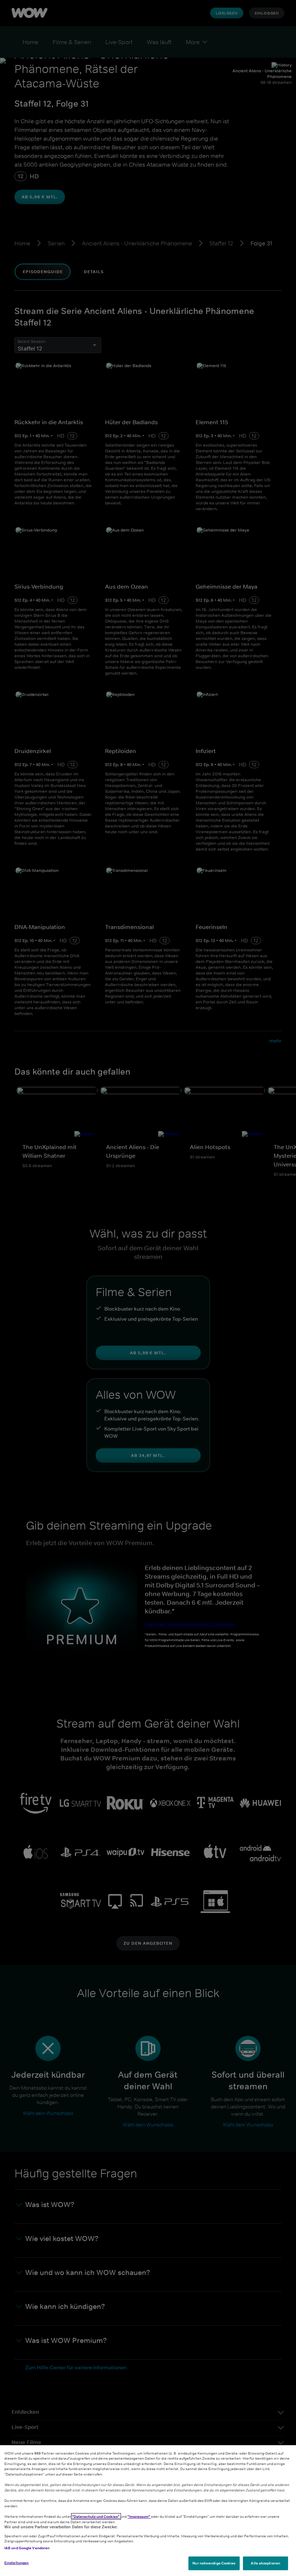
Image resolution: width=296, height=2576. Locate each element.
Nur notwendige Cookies (214, 2563)
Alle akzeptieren (265, 2563)
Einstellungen (16, 2563)
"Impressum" (139, 2516)
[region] (148, 2511)
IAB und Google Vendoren (27, 2548)
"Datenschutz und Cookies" (96, 2516)
